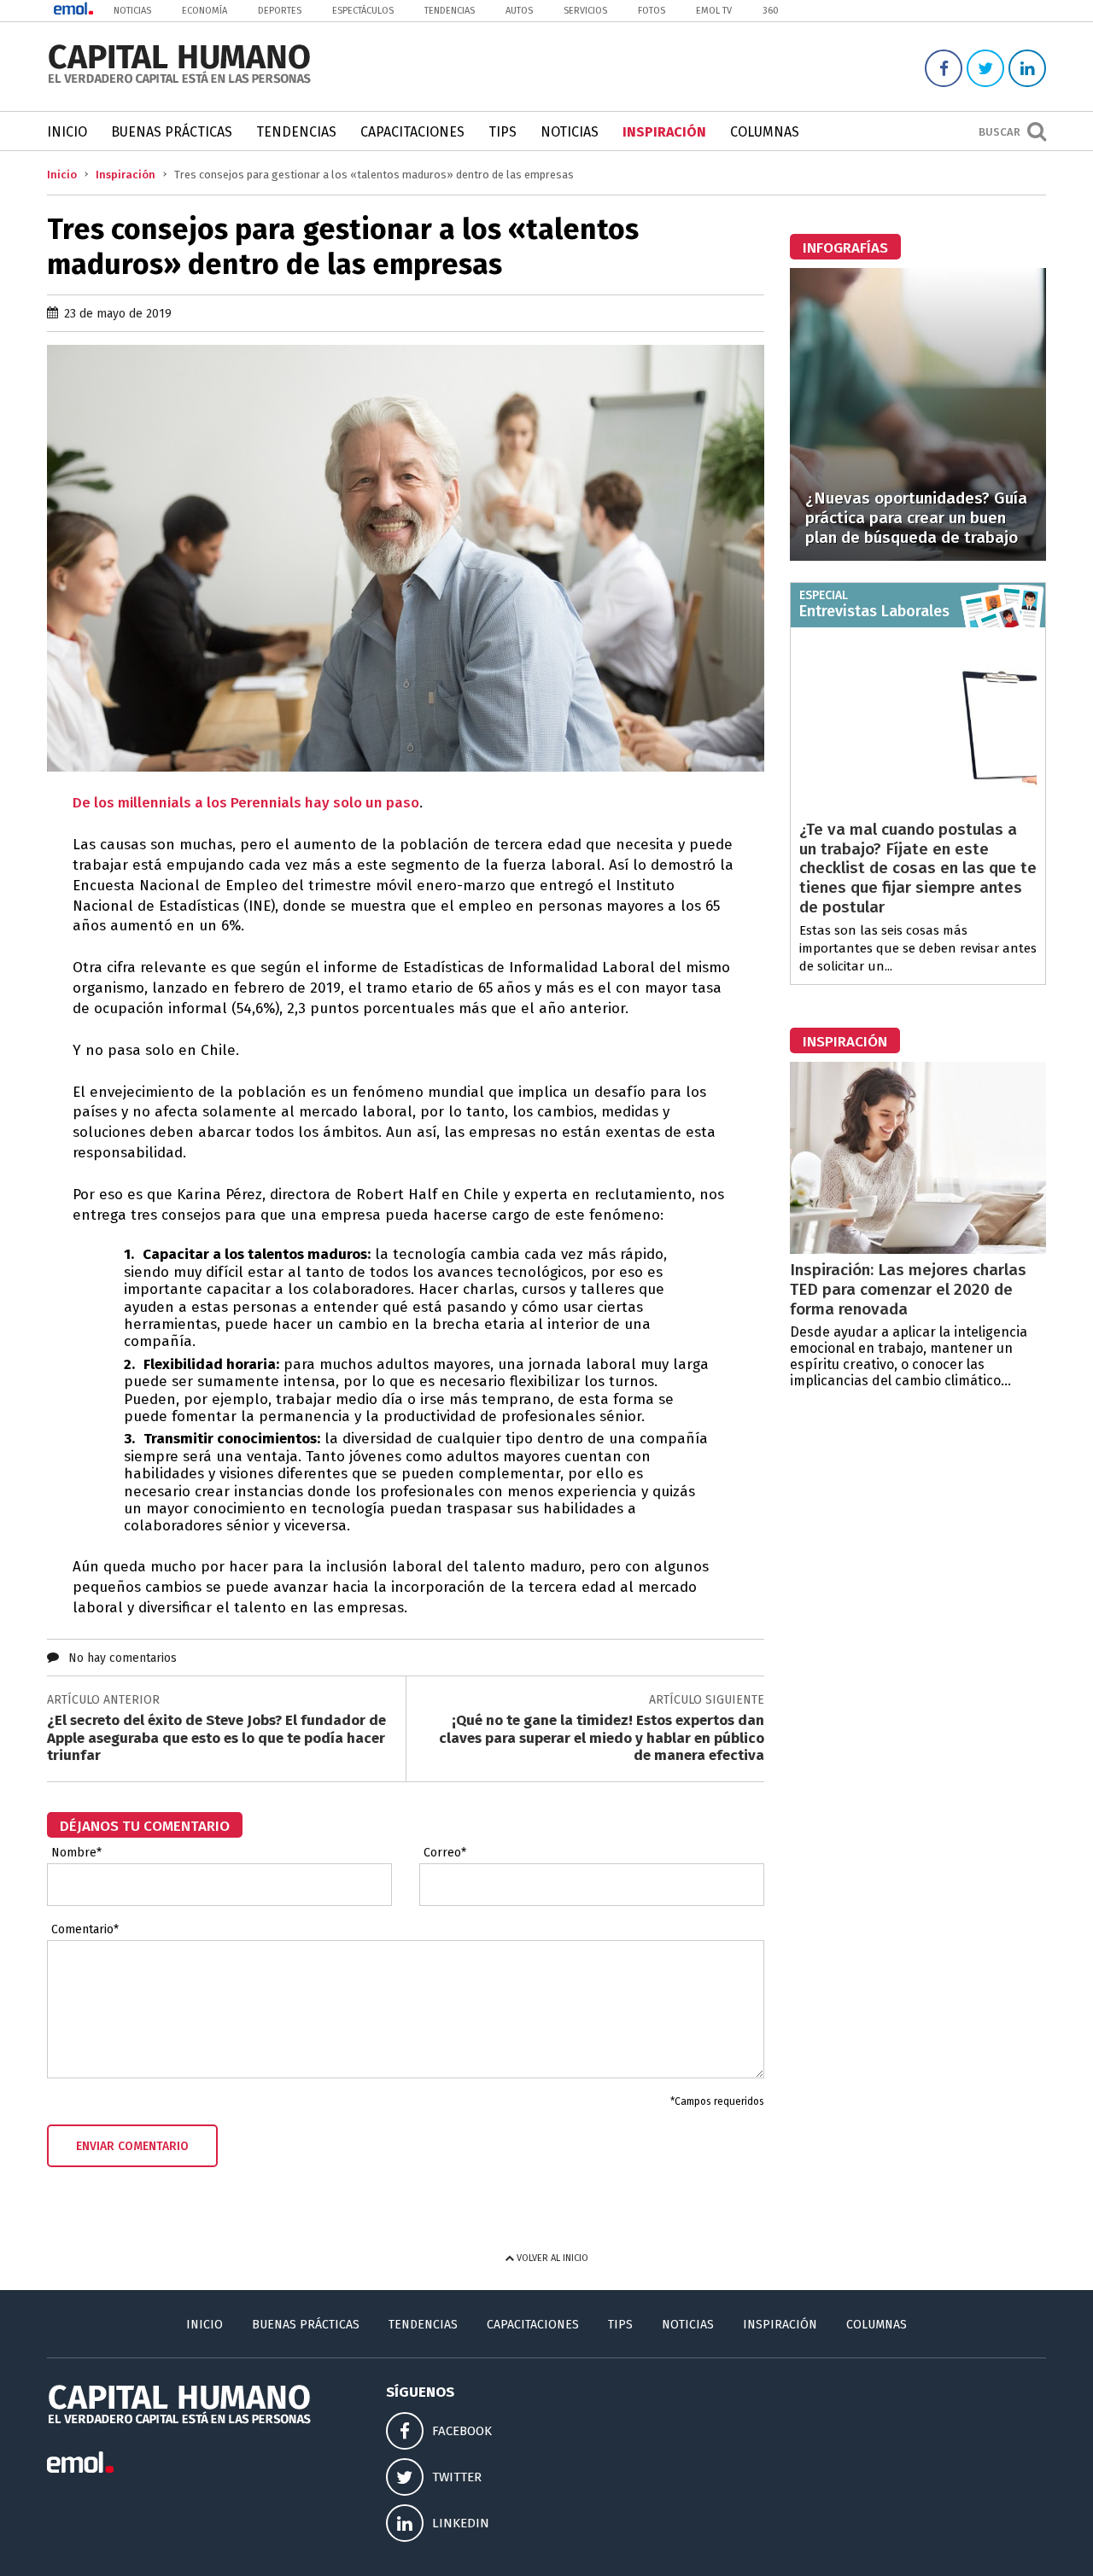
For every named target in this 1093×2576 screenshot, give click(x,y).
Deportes (280, 11)
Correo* (445, 1853)
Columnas (765, 132)
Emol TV (714, 11)
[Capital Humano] (179, 82)
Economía (205, 11)
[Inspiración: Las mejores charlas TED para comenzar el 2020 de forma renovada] (918, 1249)
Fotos (652, 11)
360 (771, 11)
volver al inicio (551, 2258)
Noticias (132, 11)
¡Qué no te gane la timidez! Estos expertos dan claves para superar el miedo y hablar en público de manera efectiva (602, 1738)
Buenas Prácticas (172, 132)
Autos (519, 11)
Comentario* (85, 1930)
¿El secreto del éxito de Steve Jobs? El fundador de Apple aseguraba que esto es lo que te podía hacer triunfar (216, 1738)
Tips (503, 132)
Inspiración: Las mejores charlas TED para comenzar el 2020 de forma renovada (908, 1289)
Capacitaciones (412, 132)
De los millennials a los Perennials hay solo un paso (246, 803)
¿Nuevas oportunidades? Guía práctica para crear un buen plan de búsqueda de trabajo (916, 518)
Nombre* (76, 1853)
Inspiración (664, 132)
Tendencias (450, 11)
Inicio (67, 132)
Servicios (585, 11)
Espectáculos (363, 11)
